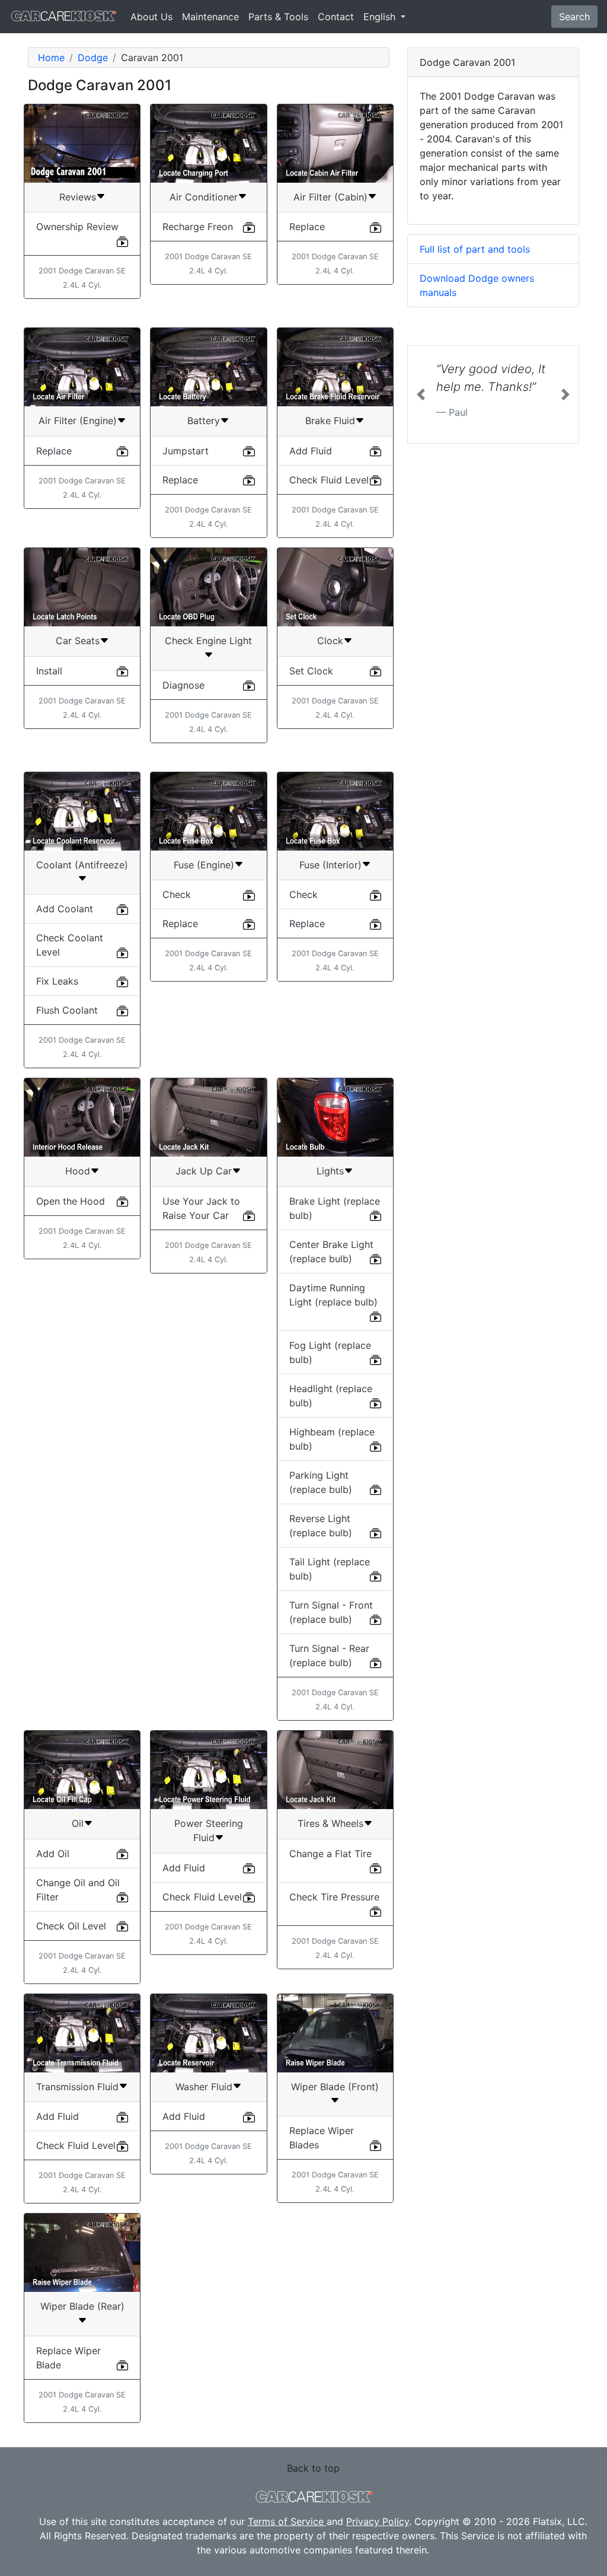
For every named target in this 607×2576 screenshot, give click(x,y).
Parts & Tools (278, 17)
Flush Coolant (67, 1010)
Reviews (78, 197)
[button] (421, 394)
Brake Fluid (330, 421)
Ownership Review (77, 227)
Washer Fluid (204, 2087)
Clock (330, 641)
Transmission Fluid (77, 2087)
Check (177, 894)
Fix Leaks (57, 981)
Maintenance (210, 17)
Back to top (313, 2468)
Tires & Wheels (330, 1823)
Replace (307, 227)
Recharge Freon (198, 227)
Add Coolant (65, 909)
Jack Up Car (204, 1171)
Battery (204, 421)
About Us (151, 17)
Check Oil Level (71, 1926)
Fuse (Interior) (330, 865)
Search (574, 17)
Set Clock (311, 671)
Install (49, 671)
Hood (78, 1171)
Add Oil (53, 1854)
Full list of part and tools (475, 249)
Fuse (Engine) (204, 865)
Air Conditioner (204, 197)
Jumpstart (186, 451)
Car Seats (78, 641)
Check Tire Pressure (334, 1897)
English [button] (381, 17)
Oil (78, 1823)
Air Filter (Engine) (78, 421)
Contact (336, 17)
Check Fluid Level (329, 480)
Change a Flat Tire (330, 1854)
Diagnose (183, 685)
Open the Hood (71, 1201)
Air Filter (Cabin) (330, 197)
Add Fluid (311, 451)
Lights (330, 1171)
